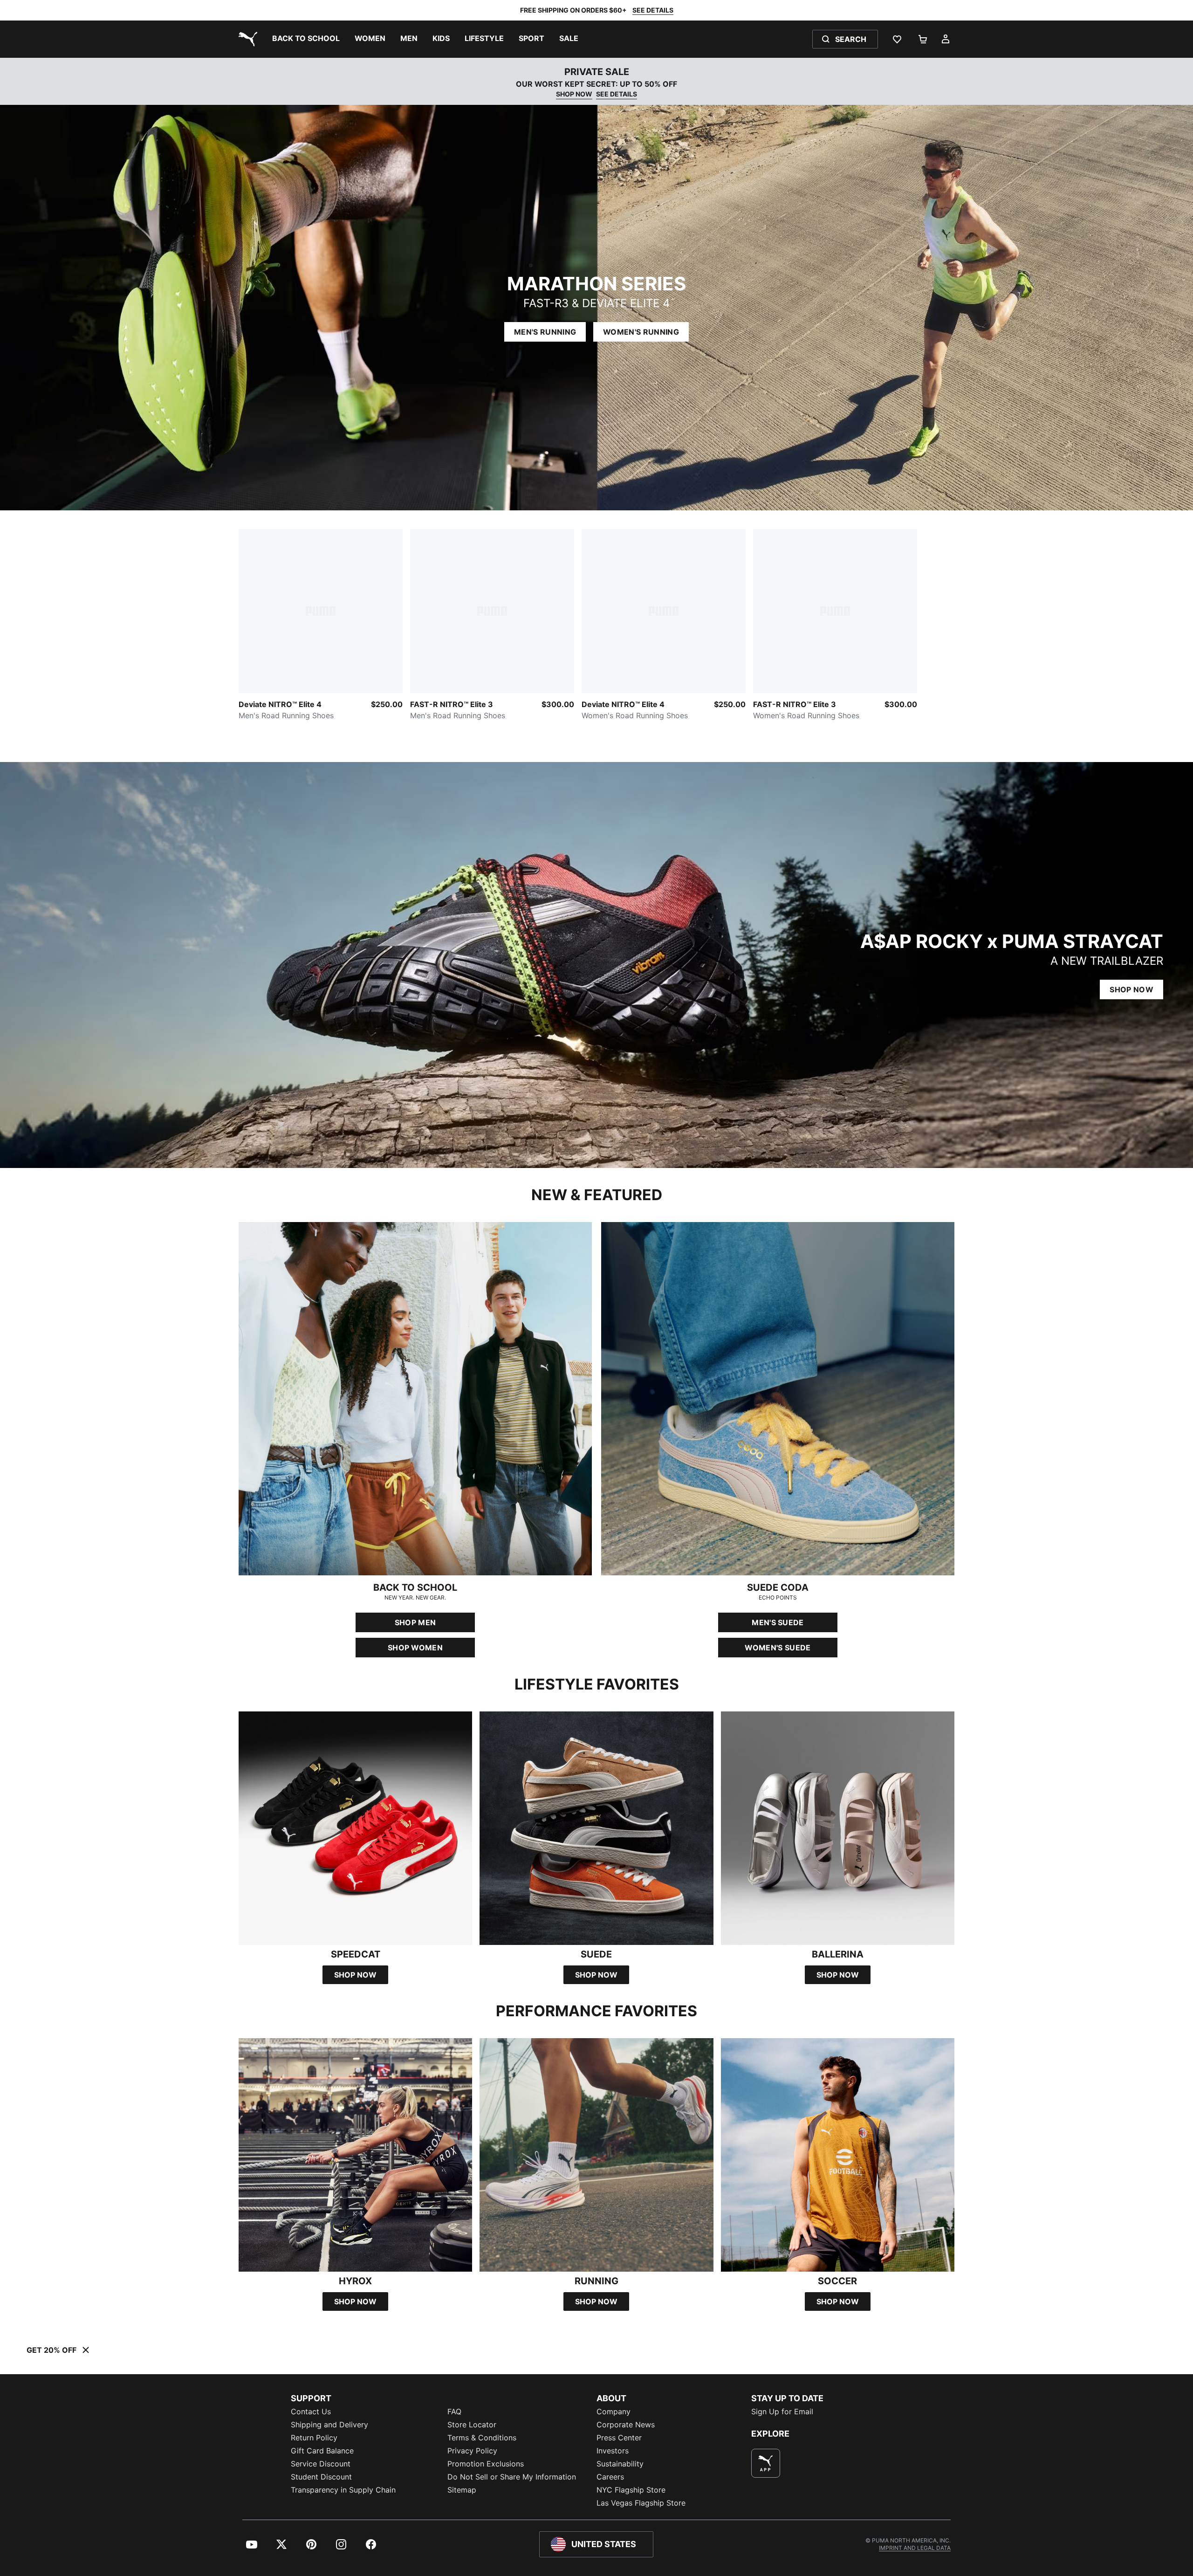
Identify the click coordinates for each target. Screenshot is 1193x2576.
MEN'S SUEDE (778, 1622)
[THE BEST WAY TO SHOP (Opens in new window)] (766, 2463)
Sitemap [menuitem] (462, 2490)
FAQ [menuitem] (454, 2411)
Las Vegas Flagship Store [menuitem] (641, 2503)
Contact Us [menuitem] (311, 2411)
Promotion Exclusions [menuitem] (486, 2464)
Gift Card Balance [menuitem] (322, 2451)
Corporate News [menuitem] (626, 2425)
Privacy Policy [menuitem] (472, 2451)
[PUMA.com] (246, 39)
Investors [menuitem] (613, 2451)
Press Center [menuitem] (619, 2438)
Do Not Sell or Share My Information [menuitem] (512, 2477)
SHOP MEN (415, 1622)
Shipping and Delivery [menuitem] (329, 2425)
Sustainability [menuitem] (620, 2464)
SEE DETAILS (653, 10)
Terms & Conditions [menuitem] (482, 2438)
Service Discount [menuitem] (321, 2464)
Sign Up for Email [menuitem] (782, 2411)
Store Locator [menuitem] (472, 2425)
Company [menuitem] (614, 2411)
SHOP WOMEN (415, 1648)
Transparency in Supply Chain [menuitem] (343, 2490)
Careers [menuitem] (610, 2477)
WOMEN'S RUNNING (641, 332)
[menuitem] (306, 39)
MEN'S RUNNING (545, 332)
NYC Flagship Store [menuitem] (631, 2490)
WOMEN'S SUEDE (778, 1648)
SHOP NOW (574, 94)
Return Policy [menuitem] (314, 2438)
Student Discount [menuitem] (321, 2477)
